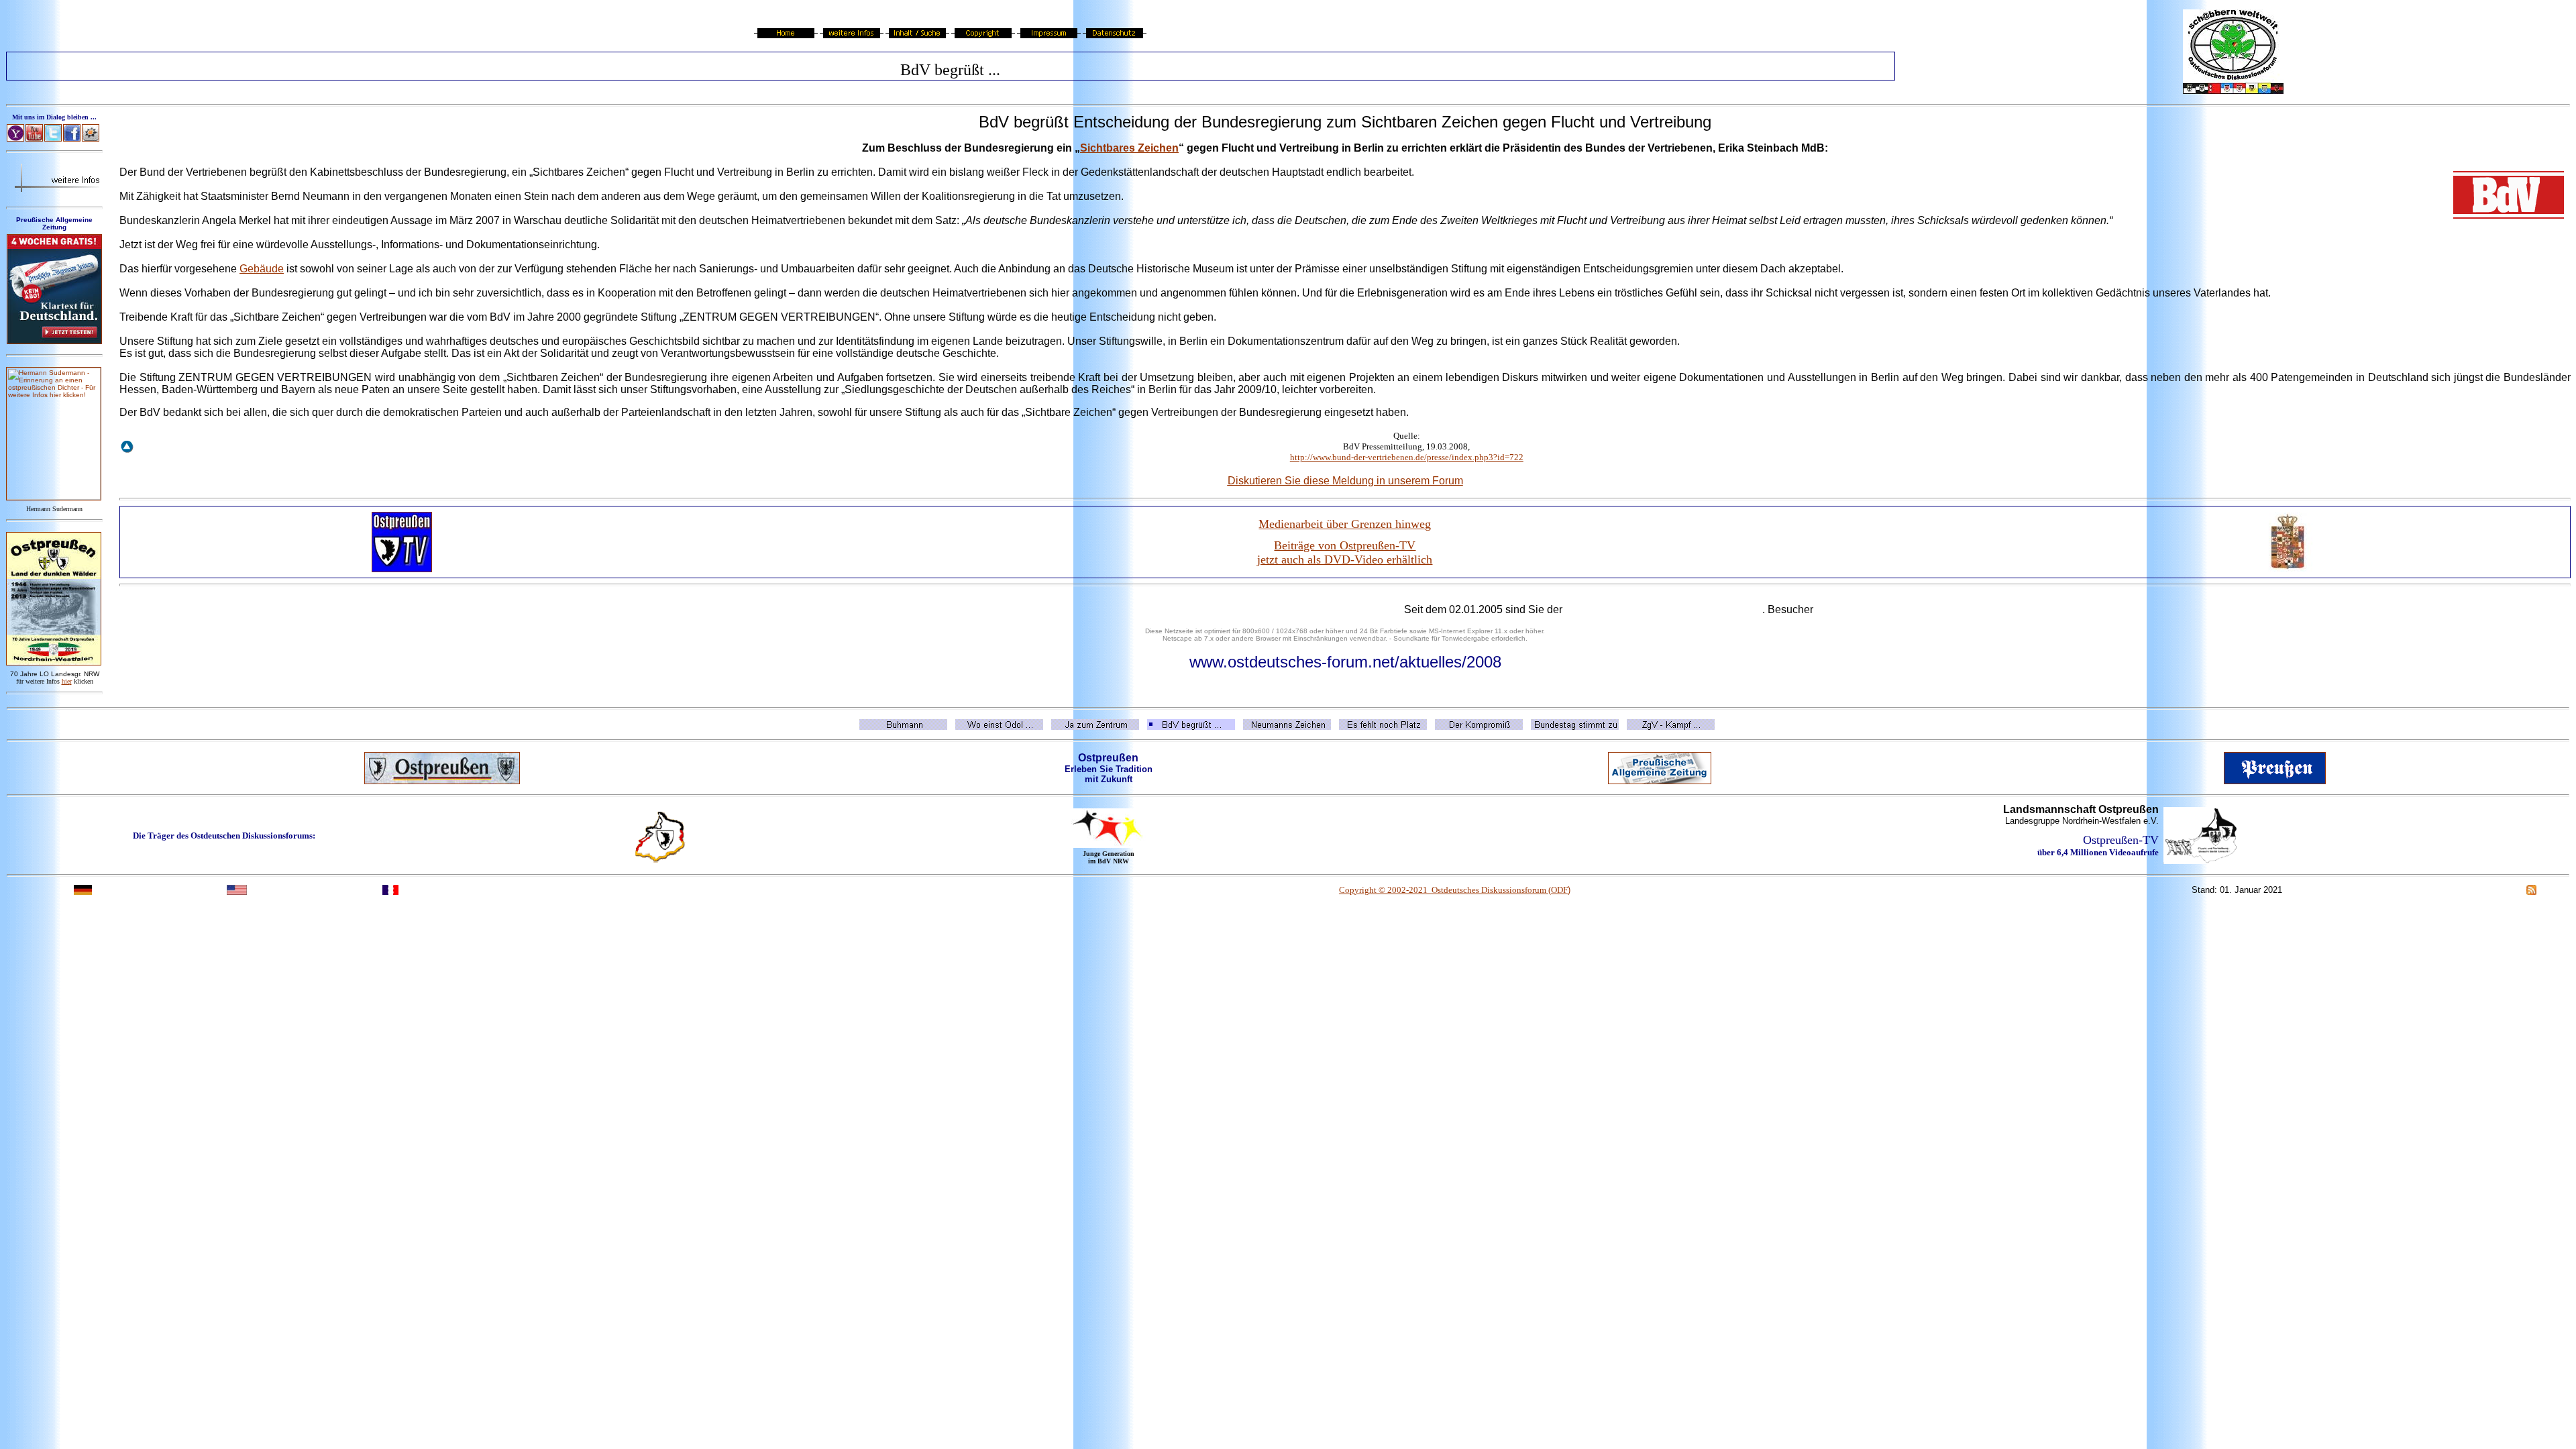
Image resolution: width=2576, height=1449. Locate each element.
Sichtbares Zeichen (1129, 148)
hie (67, 681)
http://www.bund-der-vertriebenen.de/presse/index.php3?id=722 (1407, 457)
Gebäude (262, 269)
